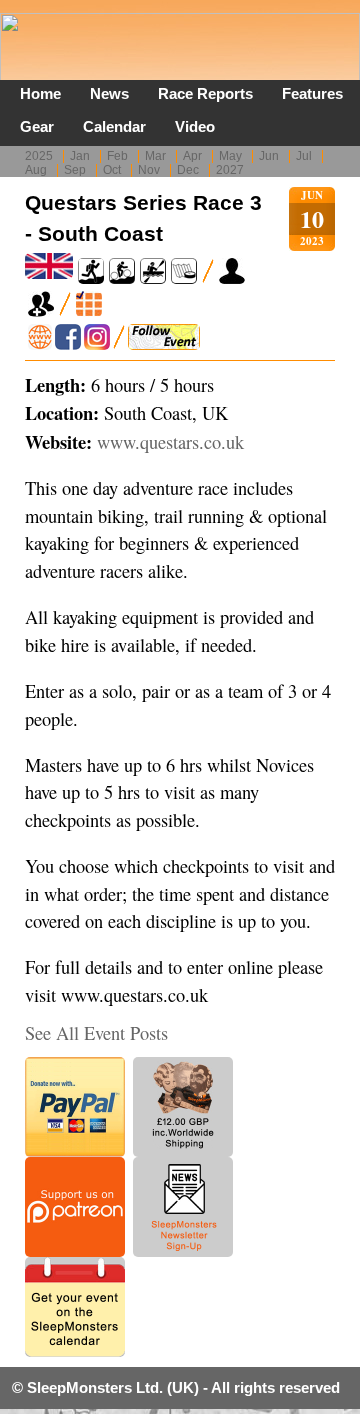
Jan (80, 156)
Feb (117, 156)
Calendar (114, 126)
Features (312, 93)
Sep (75, 170)
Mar (155, 156)
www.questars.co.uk (170, 442)
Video (195, 126)
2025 (39, 156)
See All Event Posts (96, 1033)
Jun (269, 156)
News (109, 93)
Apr (192, 156)
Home (40, 93)
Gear (37, 126)
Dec (188, 170)
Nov (149, 170)
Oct (112, 170)
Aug (36, 170)
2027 (230, 170)
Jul (304, 156)
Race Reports (205, 93)
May (230, 156)
